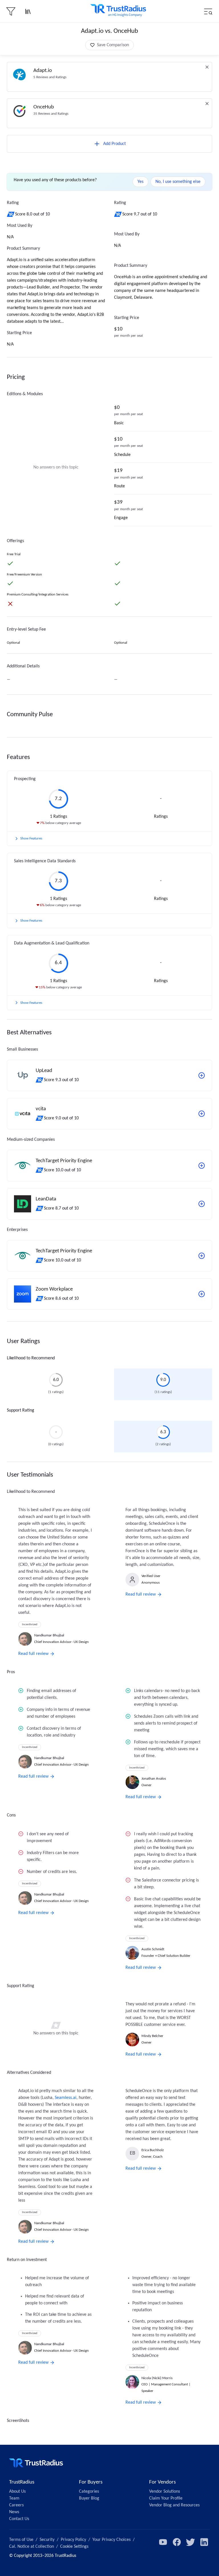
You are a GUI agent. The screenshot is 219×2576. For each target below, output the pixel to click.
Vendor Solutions (165, 2492)
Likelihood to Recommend (31, 1358)
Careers (16, 2505)
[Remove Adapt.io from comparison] (207, 67)
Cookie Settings (74, 2547)
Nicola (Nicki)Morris (157, 2378)
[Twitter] (190, 2542)
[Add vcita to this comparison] (202, 1114)
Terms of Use (21, 2540)
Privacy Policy (73, 2540)
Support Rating (21, 1410)
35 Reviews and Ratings (51, 114)
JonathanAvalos (154, 1779)
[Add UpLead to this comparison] (202, 1075)
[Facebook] (177, 2542)
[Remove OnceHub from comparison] (207, 104)
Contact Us (19, 2519)
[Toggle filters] (11, 11)
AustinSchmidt (153, 1949)
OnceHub (44, 107)
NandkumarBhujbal (49, 1635)
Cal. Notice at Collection (32, 2547)
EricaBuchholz (153, 2150)
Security (47, 2540)
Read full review (33, 1654)
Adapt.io (43, 71)
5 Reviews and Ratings (50, 77)
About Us (17, 2492)
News (14, 2512)
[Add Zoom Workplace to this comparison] (202, 1294)
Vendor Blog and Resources (174, 2505)
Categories (89, 2492)
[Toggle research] (28, 11)
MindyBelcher (152, 2036)
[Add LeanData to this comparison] (202, 1204)
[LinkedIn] (204, 2542)
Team (14, 2498)
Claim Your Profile (166, 2498)
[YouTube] (163, 2542)
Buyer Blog (89, 2498)
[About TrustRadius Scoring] (11, 214)
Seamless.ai (66, 2098)
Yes (140, 182)
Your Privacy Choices (111, 2540)
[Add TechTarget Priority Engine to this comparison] (202, 1166)
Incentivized (30, 1625)
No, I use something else (178, 182)
